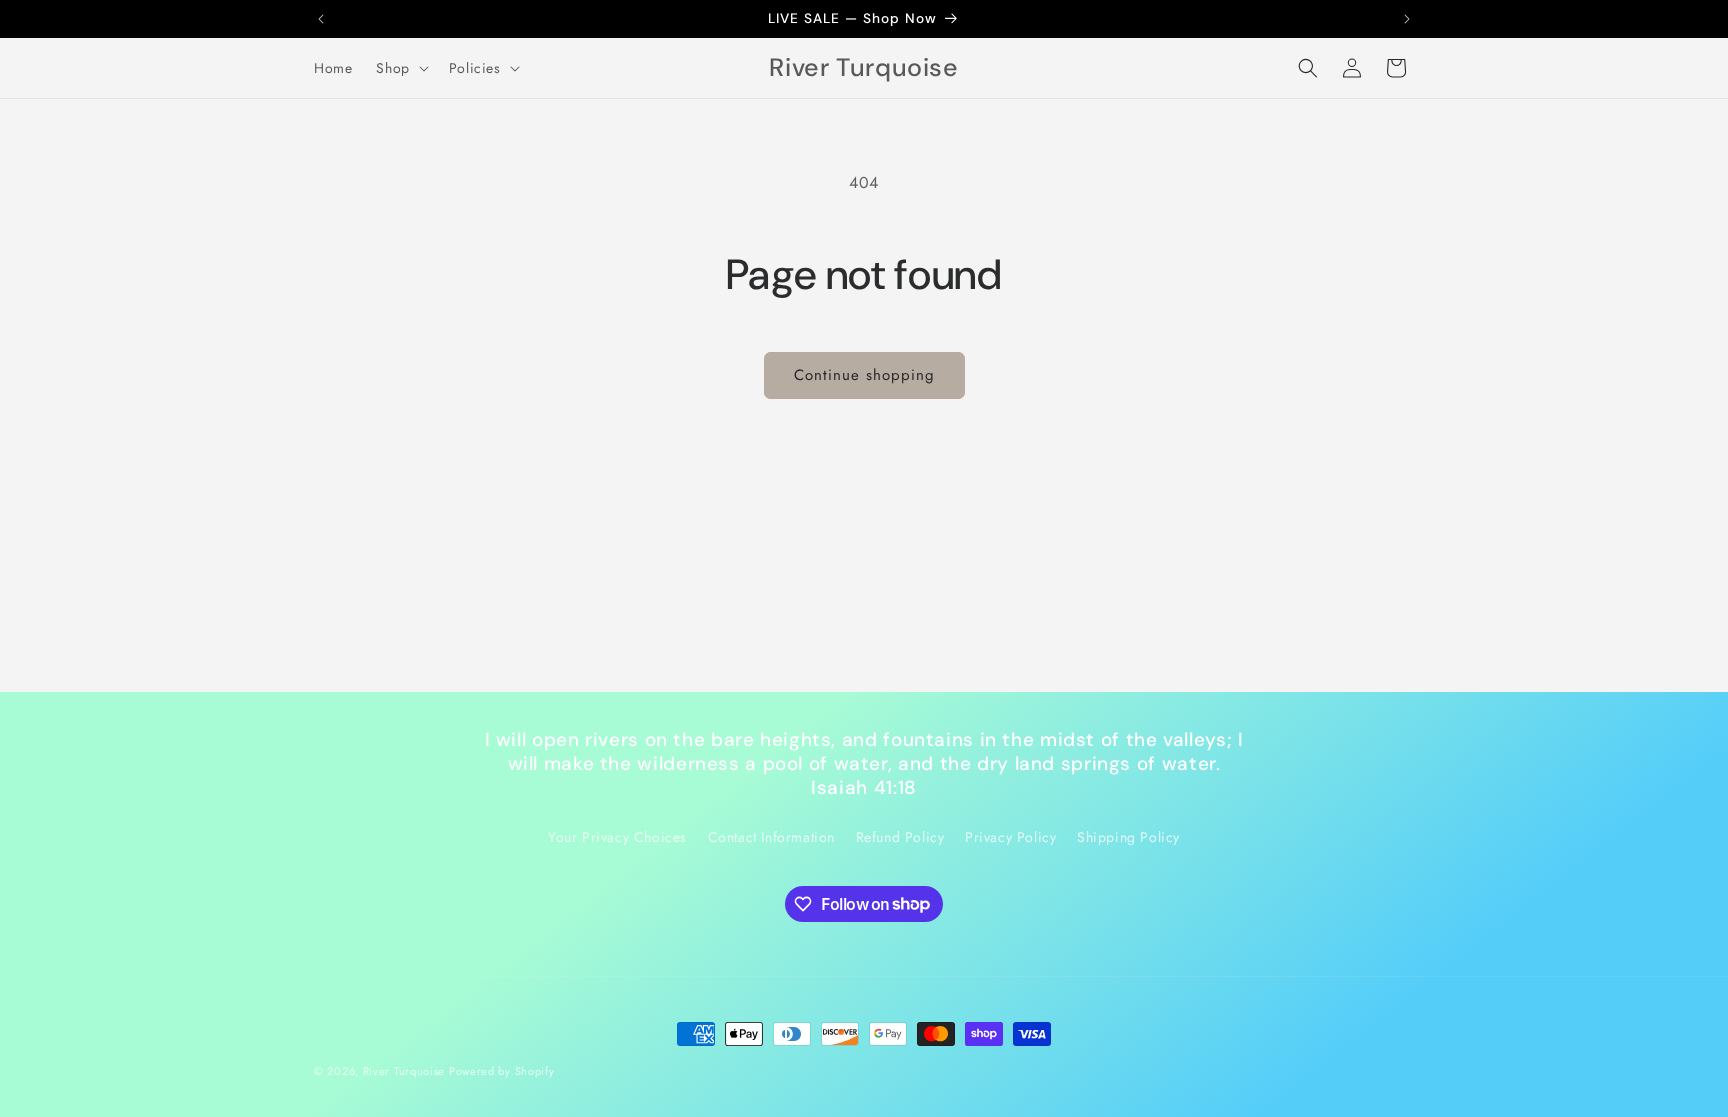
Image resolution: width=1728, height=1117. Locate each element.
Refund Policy (900, 837)
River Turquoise (406, 1071)
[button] (400, 68)
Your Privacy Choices (617, 837)
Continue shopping (864, 375)
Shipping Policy (1128, 837)
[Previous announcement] (321, 19)
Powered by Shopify (502, 1071)
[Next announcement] (1407, 19)
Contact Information (771, 837)
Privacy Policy (1010, 837)
